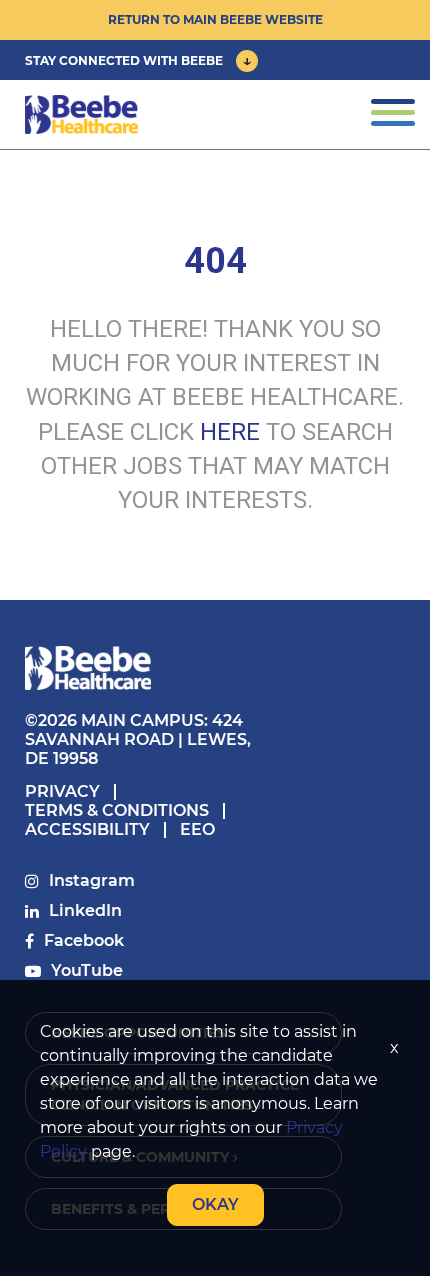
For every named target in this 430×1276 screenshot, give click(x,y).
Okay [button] (215, 1204)
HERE (230, 432)
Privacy (62, 791)
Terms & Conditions (117, 810)
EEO (197, 829)
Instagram (92, 880)
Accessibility (87, 829)
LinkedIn (85, 910)
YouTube (87, 970)
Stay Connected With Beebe (124, 60)
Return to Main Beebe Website (215, 19)
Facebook (84, 940)
